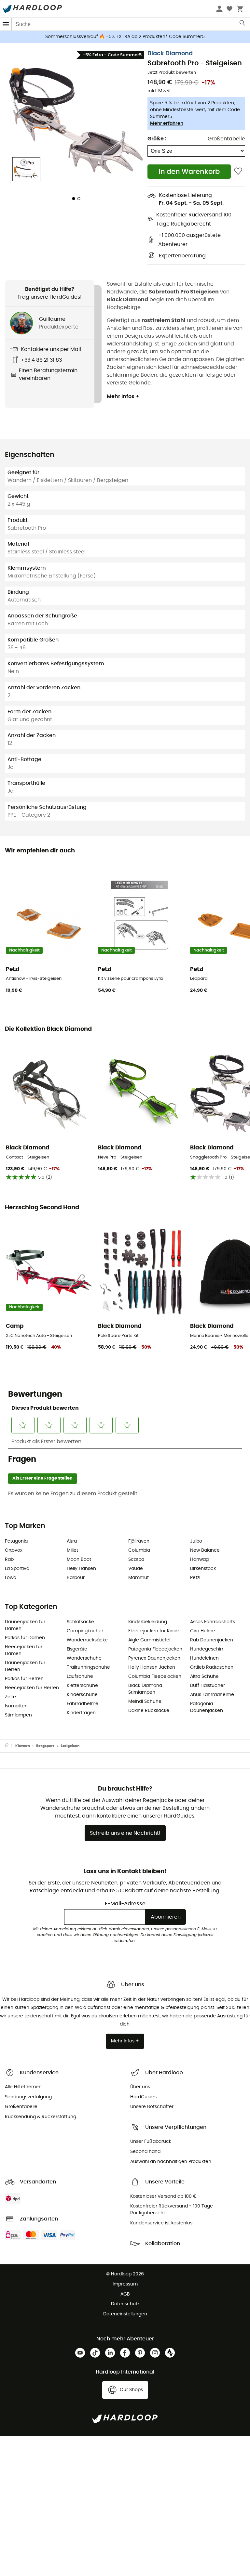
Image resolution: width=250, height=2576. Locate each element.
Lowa (11, 1578)
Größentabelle (226, 139)
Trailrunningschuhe (88, 1667)
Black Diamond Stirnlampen (145, 1689)
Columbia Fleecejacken (155, 1676)
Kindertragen (81, 1713)
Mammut (139, 1578)
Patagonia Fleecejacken (155, 1649)
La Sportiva (17, 1569)
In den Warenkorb (189, 172)
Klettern (23, 1746)
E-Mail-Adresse (125, 1904)
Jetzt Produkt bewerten (172, 73)
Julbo (196, 1541)
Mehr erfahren (167, 123)
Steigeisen (70, 1746)
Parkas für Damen (25, 1638)
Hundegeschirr (207, 1649)
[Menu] (6, 24)
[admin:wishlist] (238, 171)
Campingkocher (85, 1631)
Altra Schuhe (204, 1676)
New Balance (205, 1550)
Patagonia (16, 1541)
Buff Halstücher (208, 1686)
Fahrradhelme (83, 1704)
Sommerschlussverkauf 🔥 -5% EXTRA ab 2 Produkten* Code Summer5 (125, 37)
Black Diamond (170, 54)
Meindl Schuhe (145, 1702)
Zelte (10, 1697)
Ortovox (14, 1550)
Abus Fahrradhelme (212, 1695)
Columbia (139, 1550)
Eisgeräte (77, 1649)
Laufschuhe (80, 1676)
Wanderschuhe (84, 1658)
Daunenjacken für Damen (25, 1625)
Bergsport (45, 1746)
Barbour (76, 1578)
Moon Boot (79, 1560)
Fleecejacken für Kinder (155, 1631)
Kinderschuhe (82, 1695)
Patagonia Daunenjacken (207, 1707)
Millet (72, 1550)
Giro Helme (203, 1631)
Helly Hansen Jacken (152, 1667)
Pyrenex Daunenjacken (154, 1658)
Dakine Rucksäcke (149, 1711)
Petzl (195, 1578)
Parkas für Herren (24, 1679)
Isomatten (16, 1706)
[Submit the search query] (243, 24)
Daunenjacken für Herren (25, 1666)
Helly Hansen (81, 1569)
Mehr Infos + (123, 396)
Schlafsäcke (80, 1622)
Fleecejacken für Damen (24, 1650)
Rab (9, 1560)
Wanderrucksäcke (87, 1640)
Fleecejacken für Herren (32, 1688)
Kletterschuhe (82, 1686)
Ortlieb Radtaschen (212, 1667)
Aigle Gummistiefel (149, 1640)
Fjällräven (139, 1541)
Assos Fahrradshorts (213, 1622)
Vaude (136, 1569)
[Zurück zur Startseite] (10, 1746)
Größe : (157, 139)
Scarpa (136, 1560)
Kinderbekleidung (148, 1622)
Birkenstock (203, 1569)
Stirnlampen (18, 1715)
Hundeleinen (204, 1658)
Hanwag (199, 1560)
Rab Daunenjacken (212, 1640)
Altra (72, 1541)
